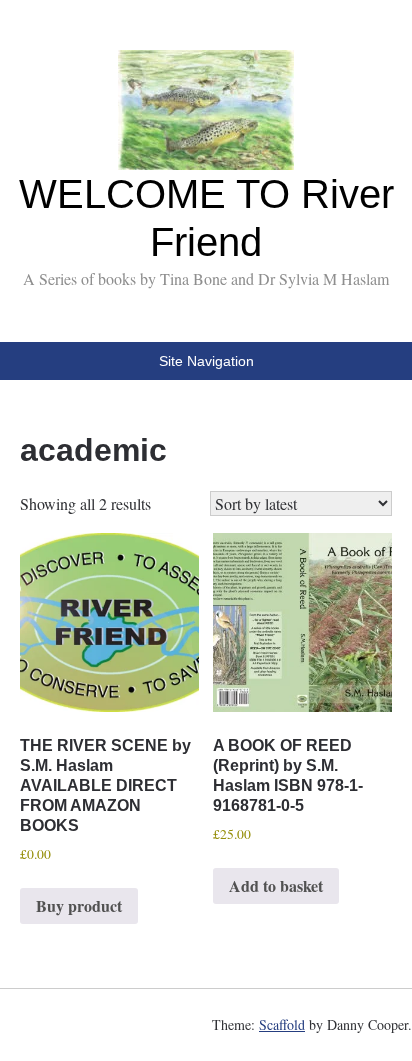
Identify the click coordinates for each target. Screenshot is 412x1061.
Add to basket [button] (276, 885)
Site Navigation (206, 361)
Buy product (79, 905)
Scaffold (282, 1024)
